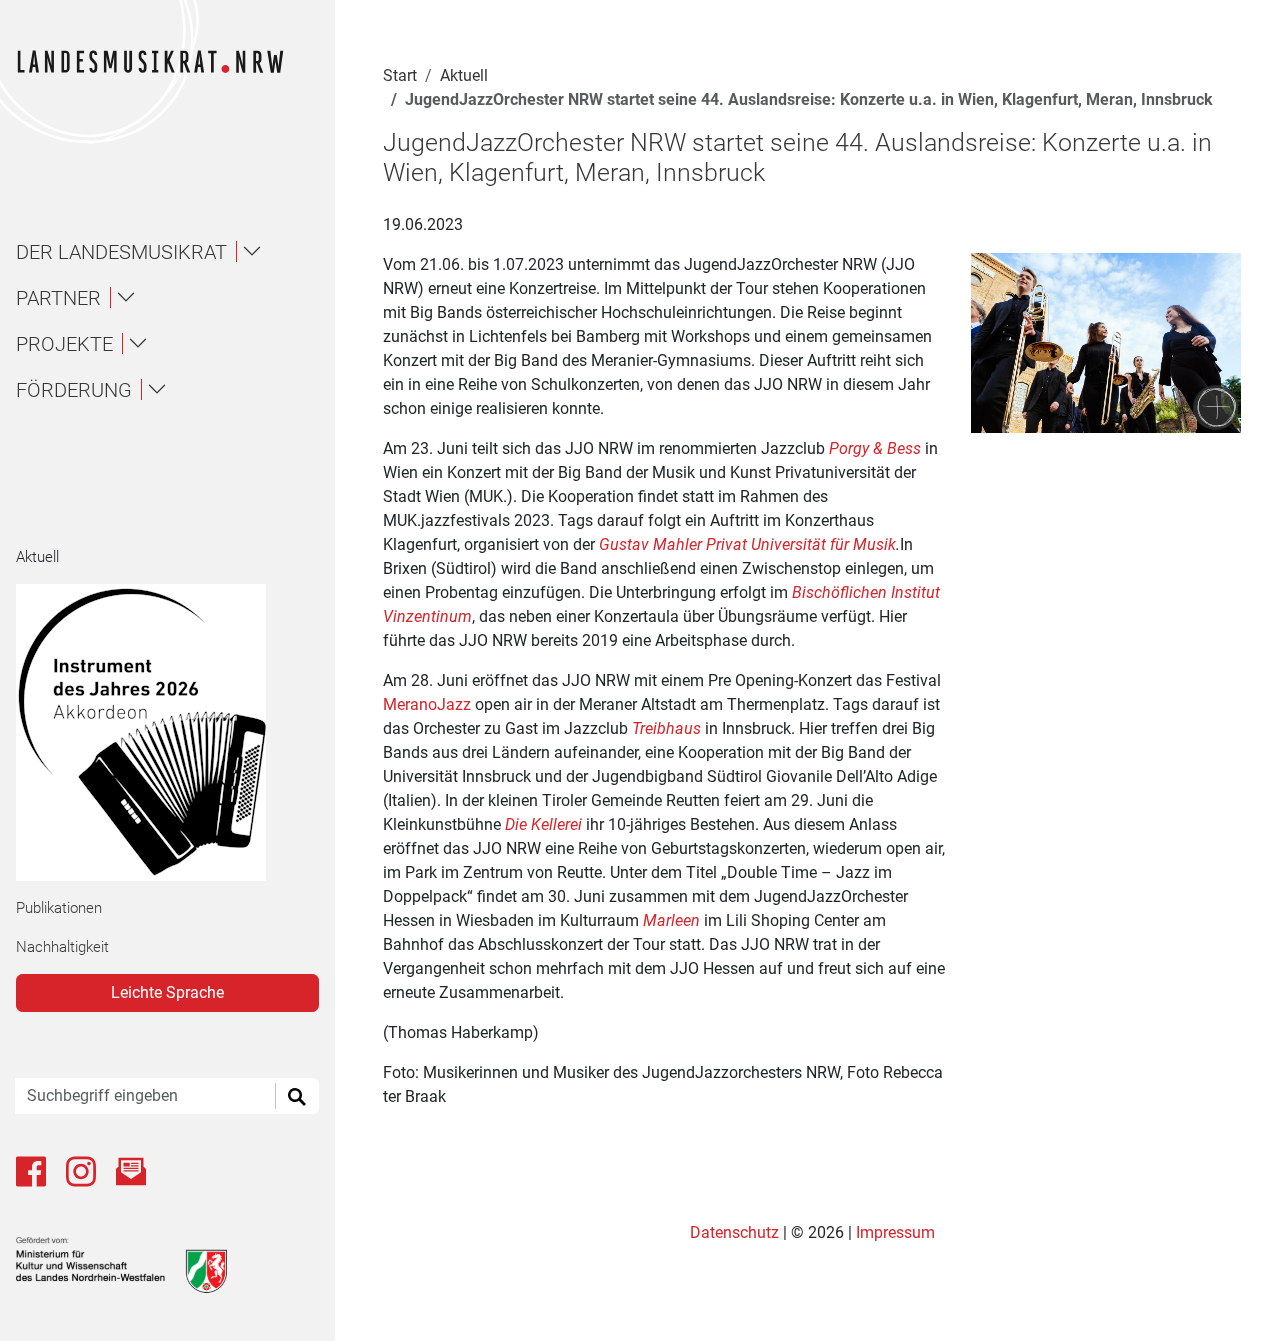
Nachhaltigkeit (62, 947)
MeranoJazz (427, 704)
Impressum (895, 1232)
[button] (176, 252)
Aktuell (37, 557)
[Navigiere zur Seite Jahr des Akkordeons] (159, 732)
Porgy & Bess (875, 448)
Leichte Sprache (167, 992)
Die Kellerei (543, 824)
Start (400, 75)
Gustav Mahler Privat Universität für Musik (747, 544)
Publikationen (59, 908)
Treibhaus (666, 728)
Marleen (671, 920)
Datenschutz (736, 1232)
